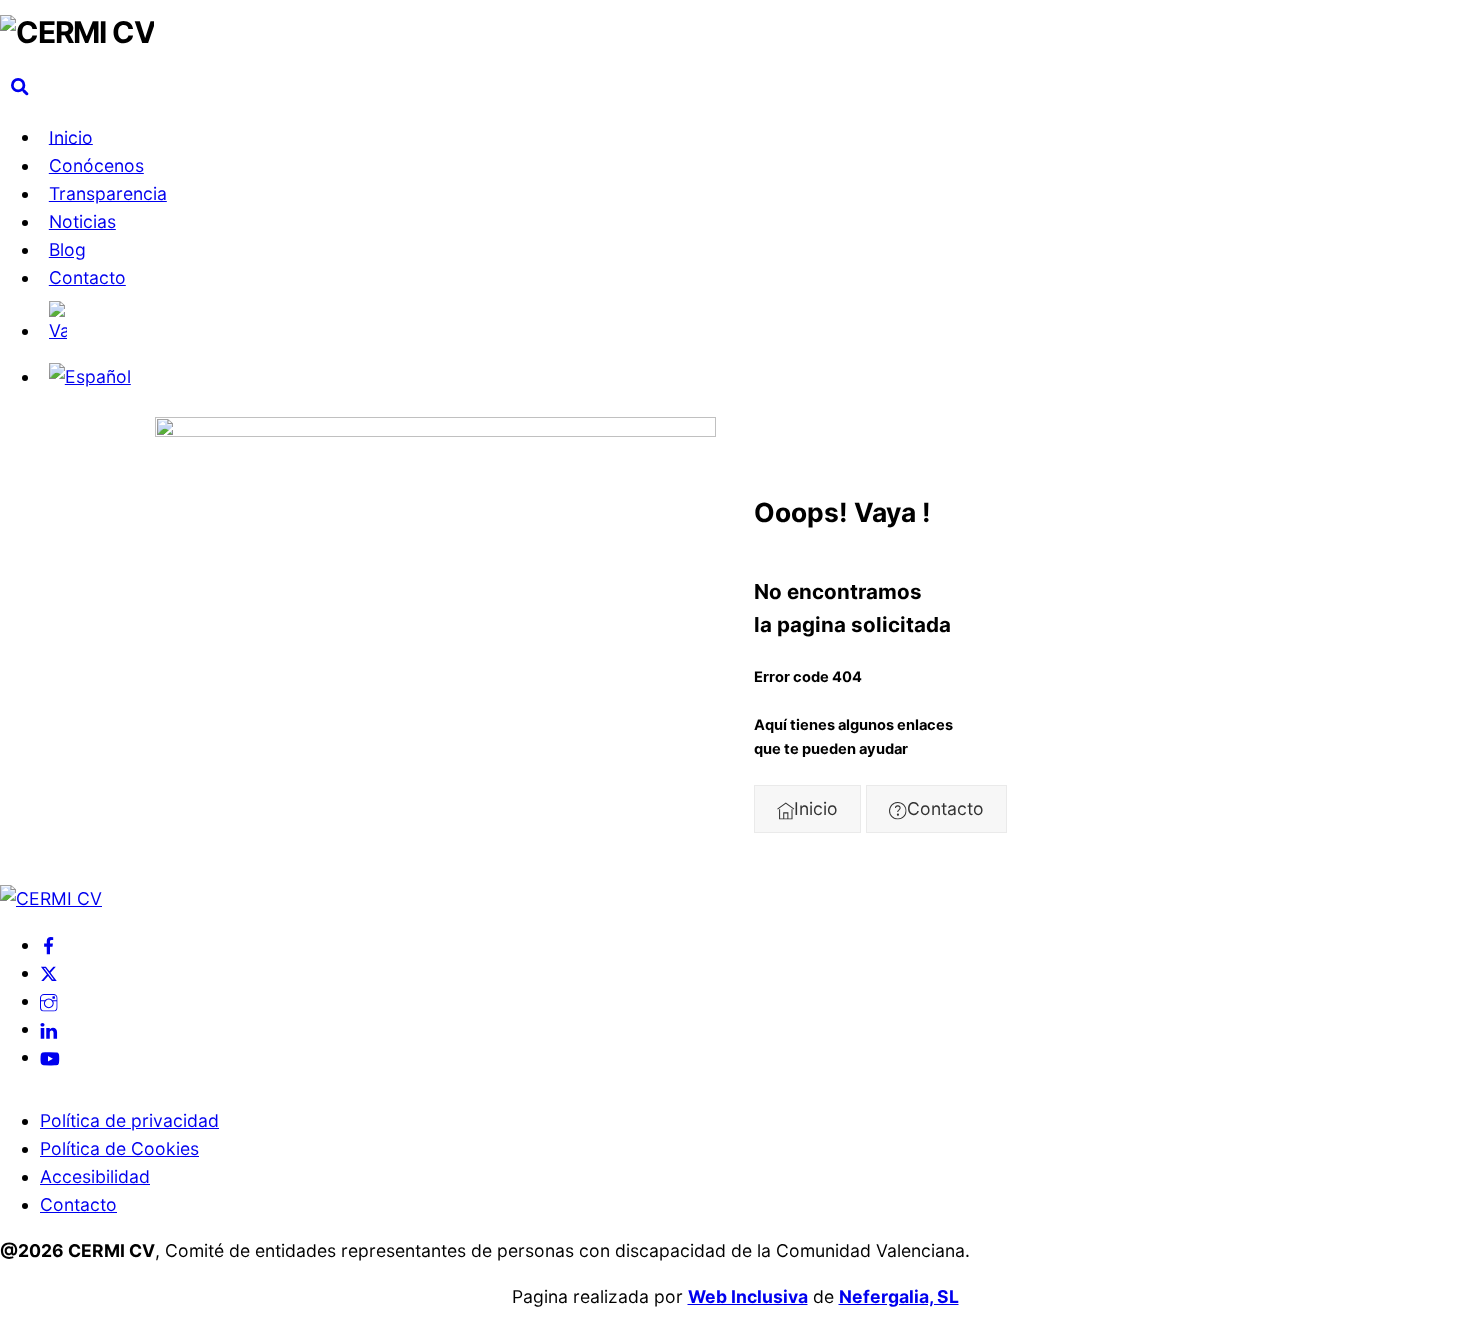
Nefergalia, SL (899, 1296)
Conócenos (96, 165)
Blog (67, 249)
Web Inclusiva (748, 1296)
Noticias (82, 221)
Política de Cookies (119, 1148)
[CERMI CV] (77, 32)
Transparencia (108, 193)
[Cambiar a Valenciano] (755, 323)
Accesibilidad (95, 1176)
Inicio (71, 136)
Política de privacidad (129, 1120)
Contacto (87, 277)
